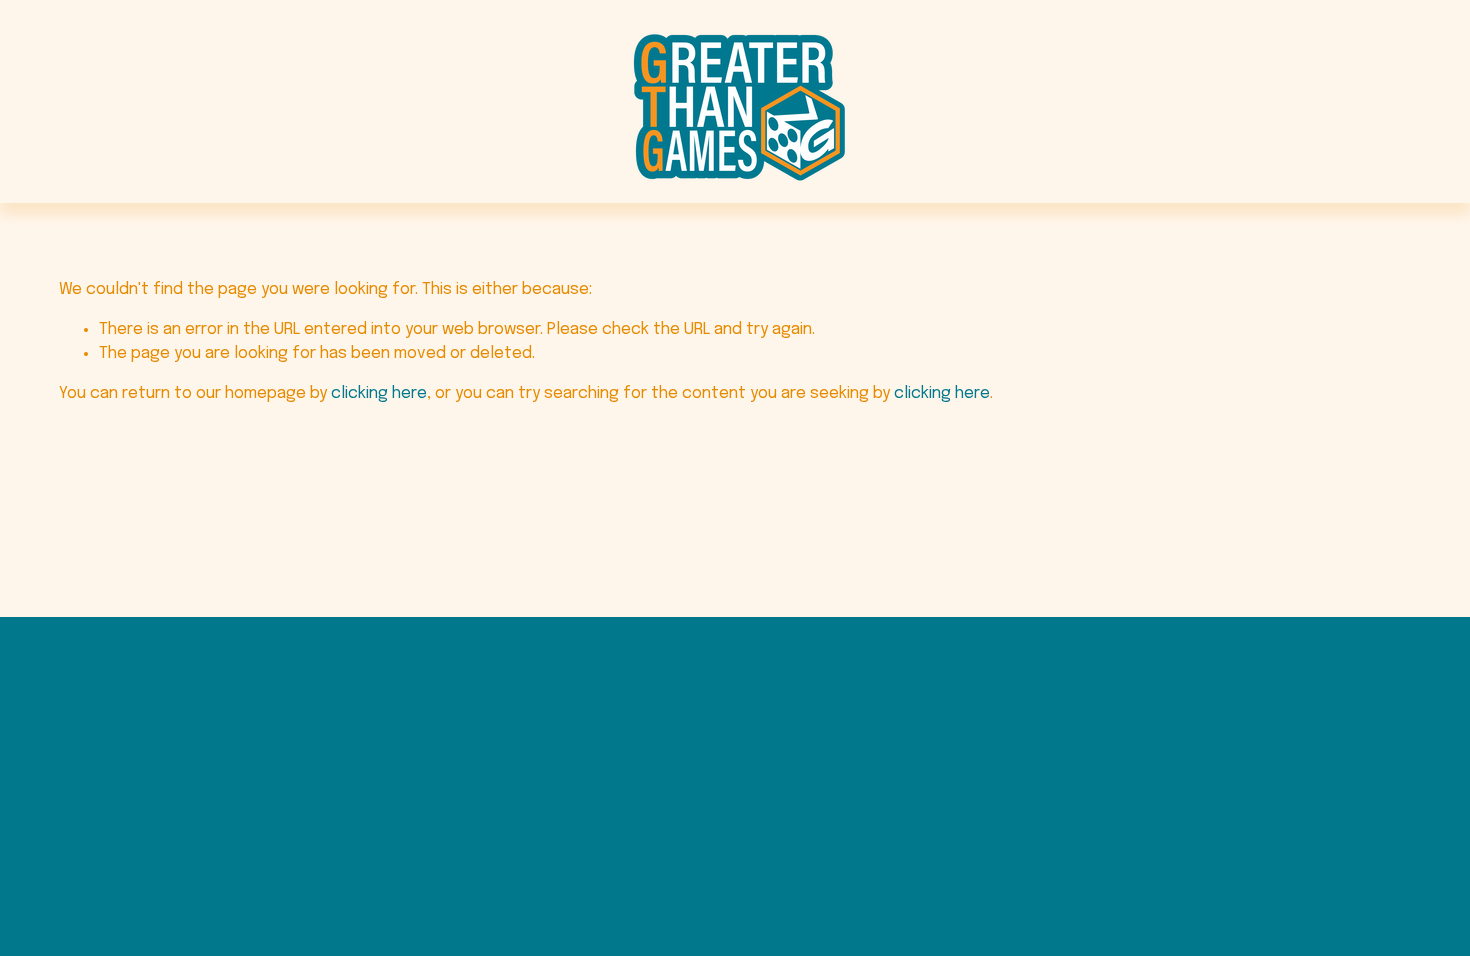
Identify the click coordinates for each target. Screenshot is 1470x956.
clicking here (379, 393)
